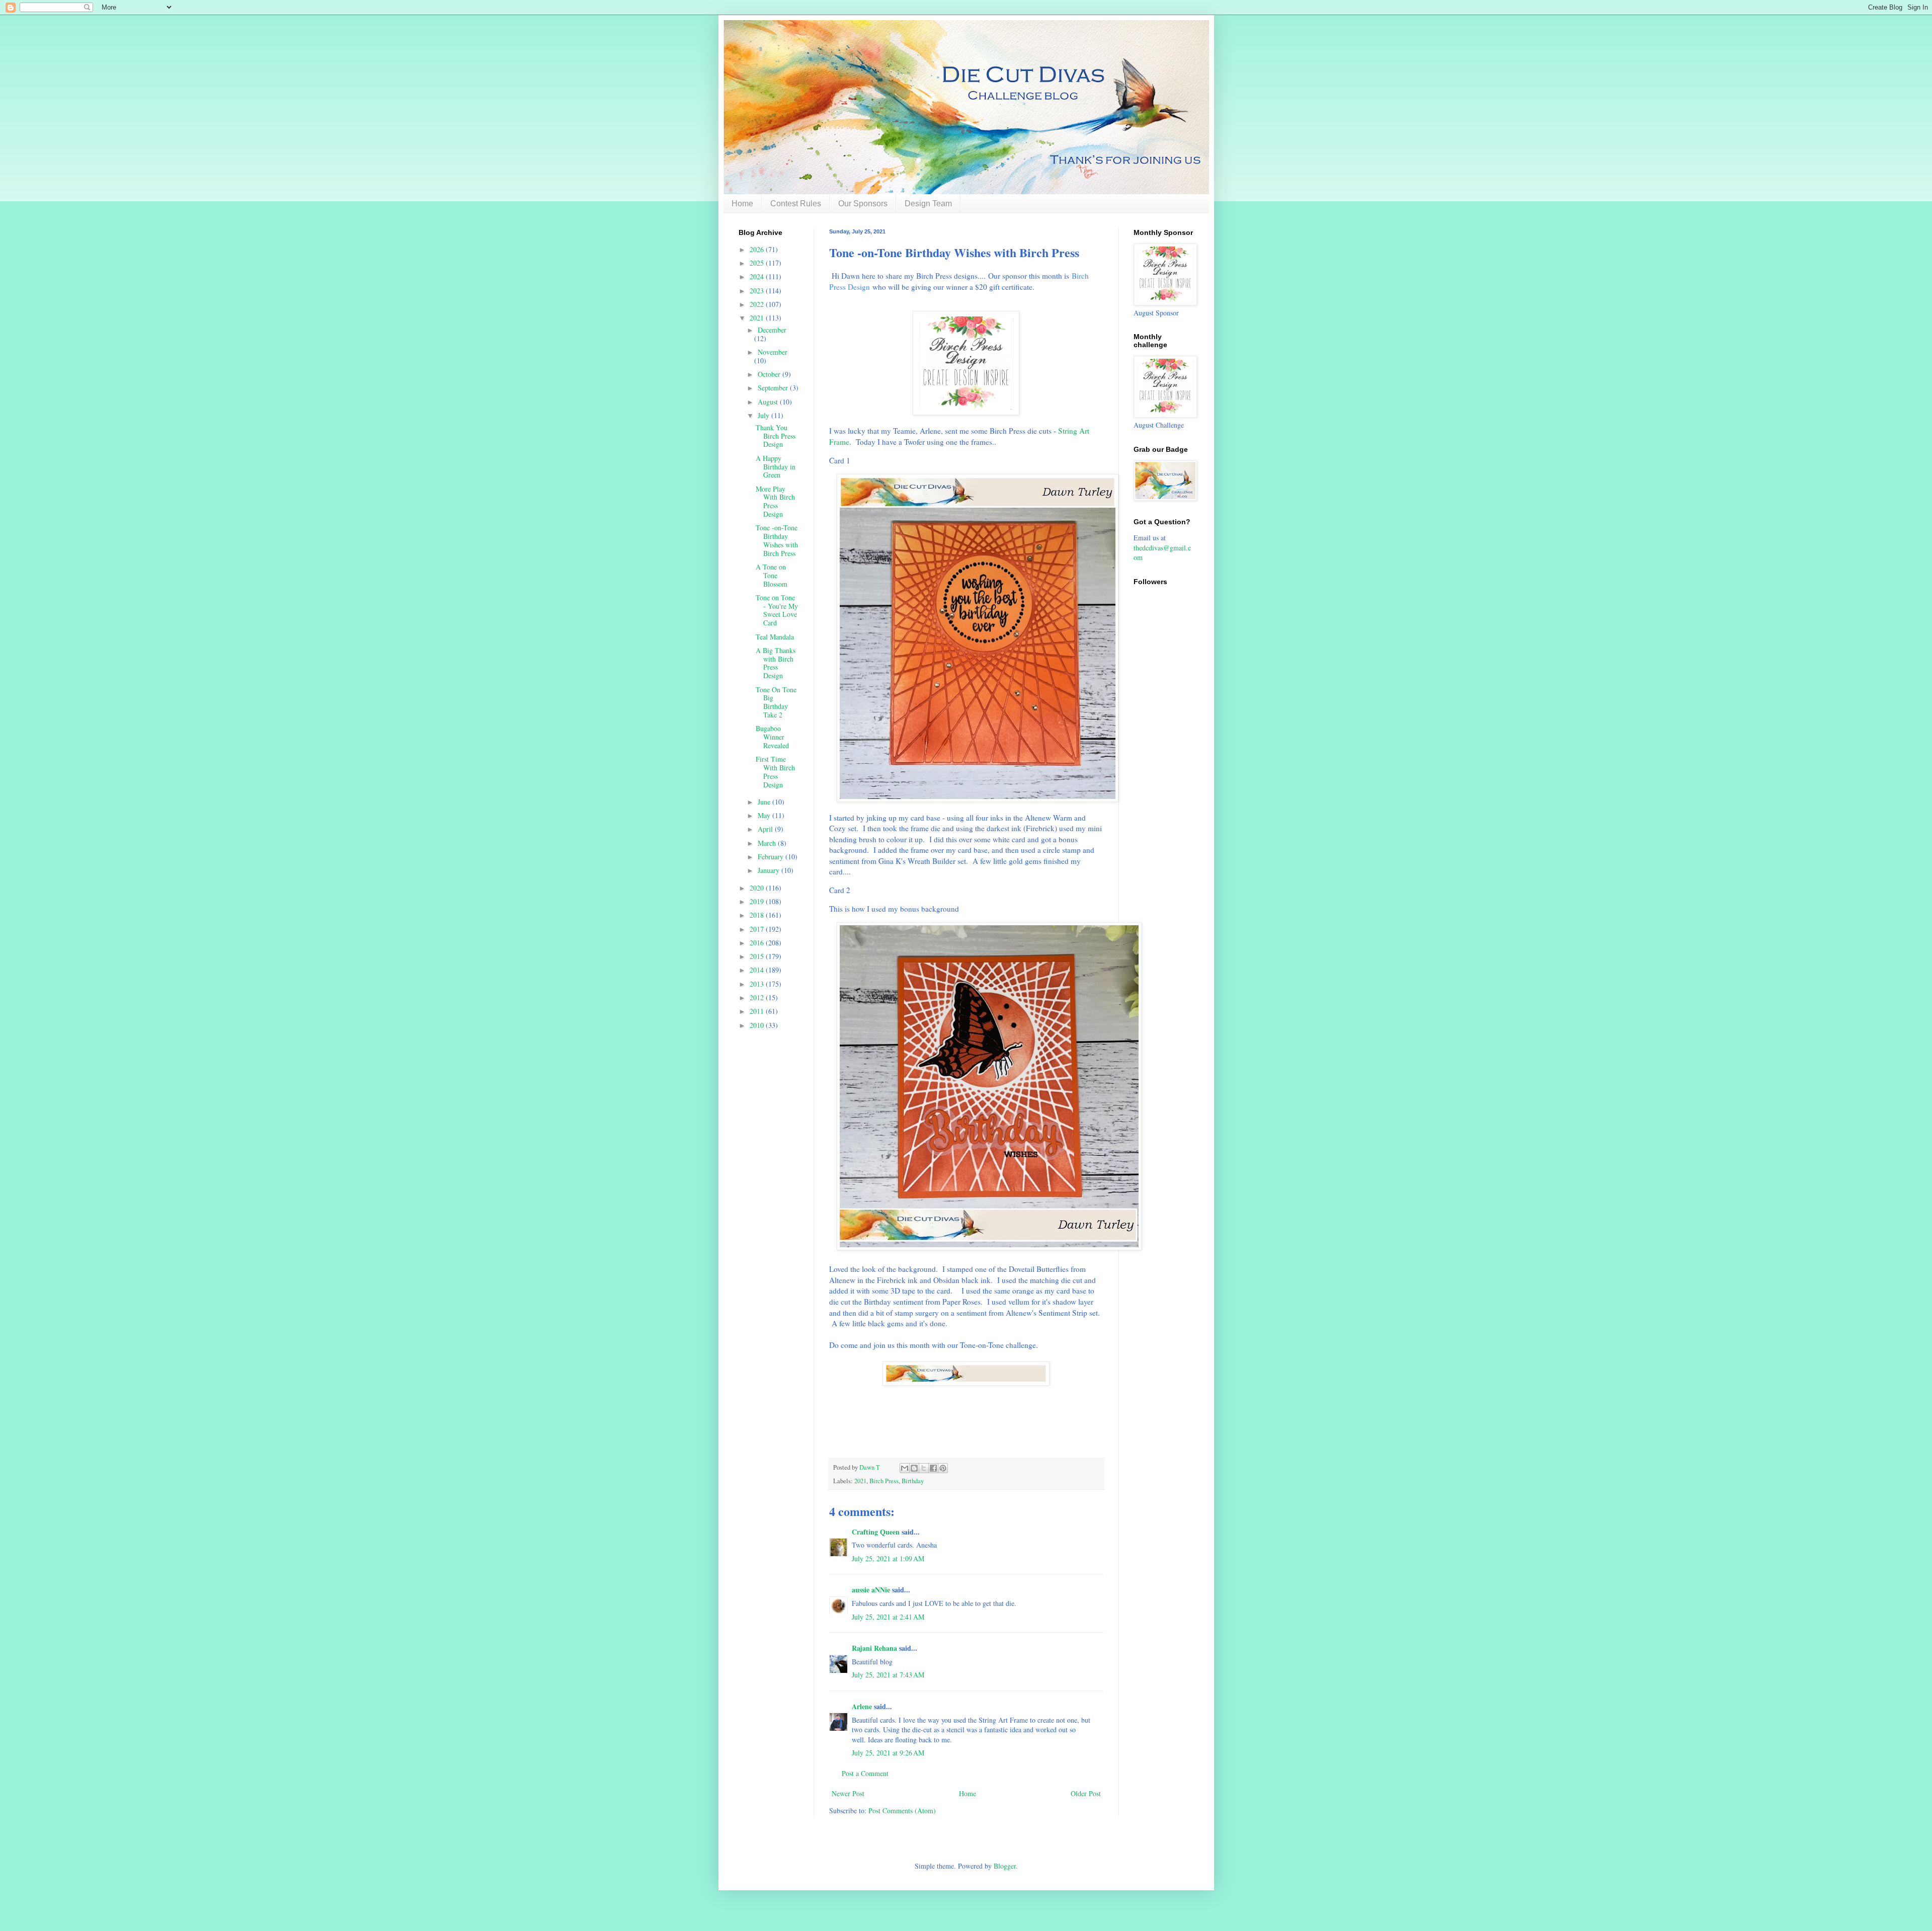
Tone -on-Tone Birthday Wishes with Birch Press (777, 540)
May (765, 815)
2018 (758, 915)
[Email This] (905, 1468)
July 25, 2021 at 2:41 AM (888, 1617)
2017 (758, 929)
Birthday (913, 1481)
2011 (758, 1011)
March (768, 843)
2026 (758, 249)
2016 (758, 943)
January (770, 870)
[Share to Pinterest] (943, 1468)
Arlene (862, 1706)
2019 (758, 901)
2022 (758, 304)
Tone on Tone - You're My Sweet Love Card (777, 610)
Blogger (1005, 1866)
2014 (758, 970)
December (772, 330)
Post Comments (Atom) (902, 1811)
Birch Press (884, 1481)
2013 (758, 984)
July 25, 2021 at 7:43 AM (888, 1675)
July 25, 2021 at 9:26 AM (888, 1753)
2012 (758, 997)
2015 (758, 956)
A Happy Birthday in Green (776, 467)
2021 (860, 1481)
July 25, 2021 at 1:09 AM (888, 1558)
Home (742, 204)
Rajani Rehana (874, 1648)
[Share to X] (924, 1468)
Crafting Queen (876, 1532)
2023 (758, 291)
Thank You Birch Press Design (776, 436)
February (772, 857)
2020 (758, 888)
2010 (758, 1025)
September (774, 388)
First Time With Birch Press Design (775, 772)
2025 (758, 263)
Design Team (928, 204)
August (769, 402)
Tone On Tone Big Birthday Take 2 (776, 702)
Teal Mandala (775, 637)
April (766, 829)
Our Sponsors (863, 204)
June (765, 802)
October (770, 374)
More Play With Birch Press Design (775, 501)
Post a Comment (865, 1773)
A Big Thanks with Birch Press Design (776, 663)
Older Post (1086, 1793)
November (773, 352)
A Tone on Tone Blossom (772, 575)
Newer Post (848, 1793)
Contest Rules (796, 204)
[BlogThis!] (914, 1468)
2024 (758, 276)
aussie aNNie (871, 1590)
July (764, 415)
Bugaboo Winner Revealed (772, 737)
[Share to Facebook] (933, 1468)
